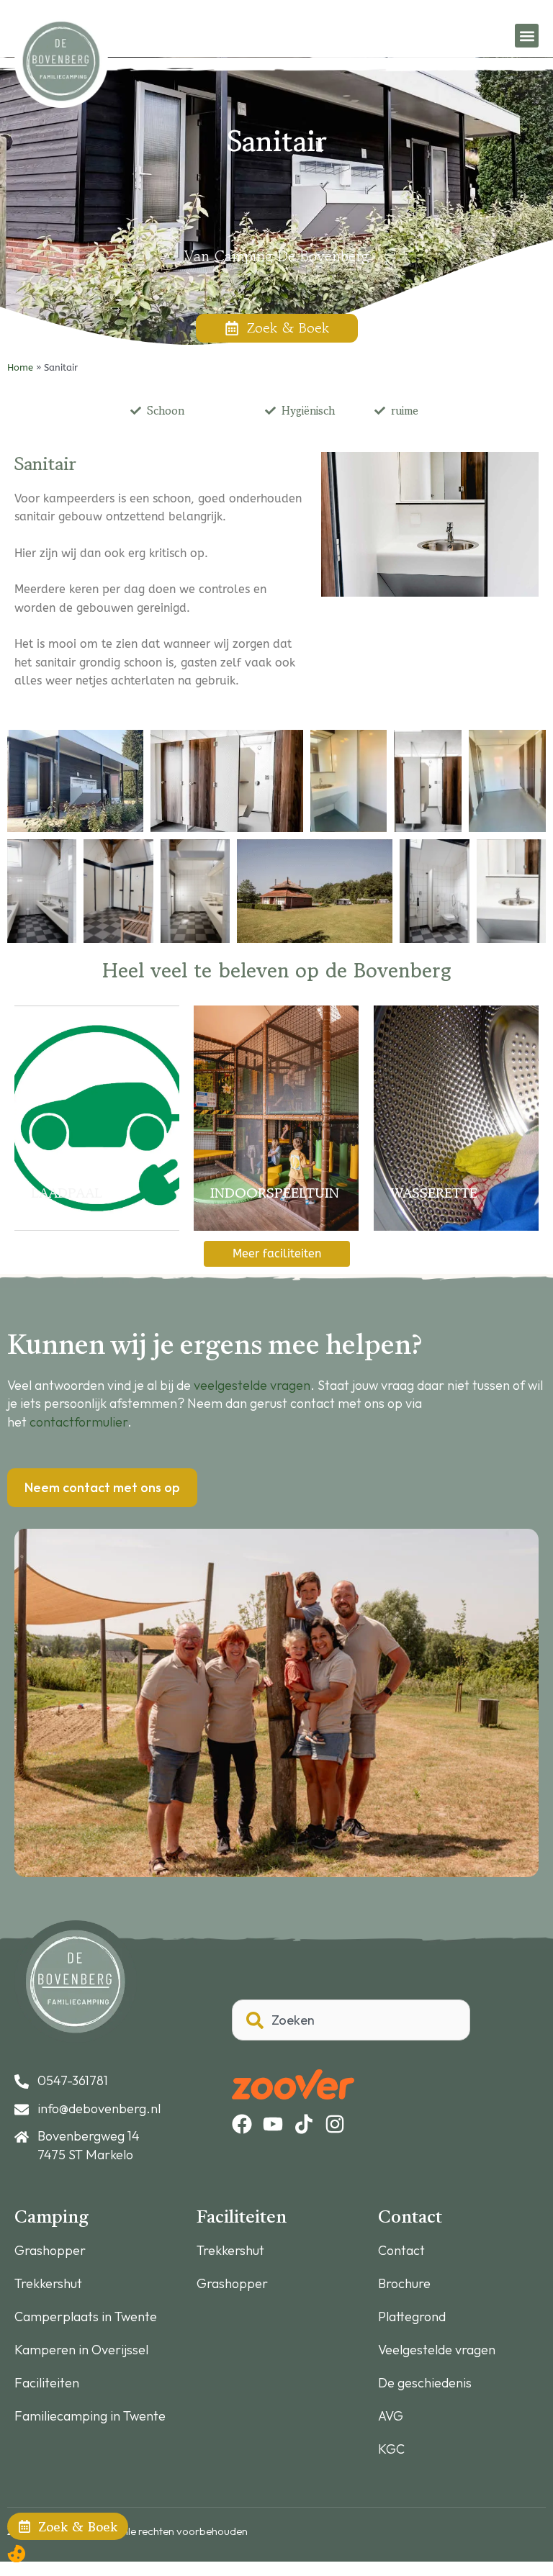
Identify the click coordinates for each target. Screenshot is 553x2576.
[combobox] (351, 2020)
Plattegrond (412, 2317)
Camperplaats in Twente (86, 2317)
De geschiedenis (425, 2383)
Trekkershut (48, 2284)
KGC (391, 2449)
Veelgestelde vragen (437, 2350)
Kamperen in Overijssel (81, 2350)
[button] (527, 36)
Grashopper (50, 2251)
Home (20, 367)
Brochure (404, 2284)
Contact (401, 2251)
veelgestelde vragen (252, 1385)
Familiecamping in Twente (90, 2416)
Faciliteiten (47, 2383)
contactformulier (78, 1422)
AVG (391, 2416)
